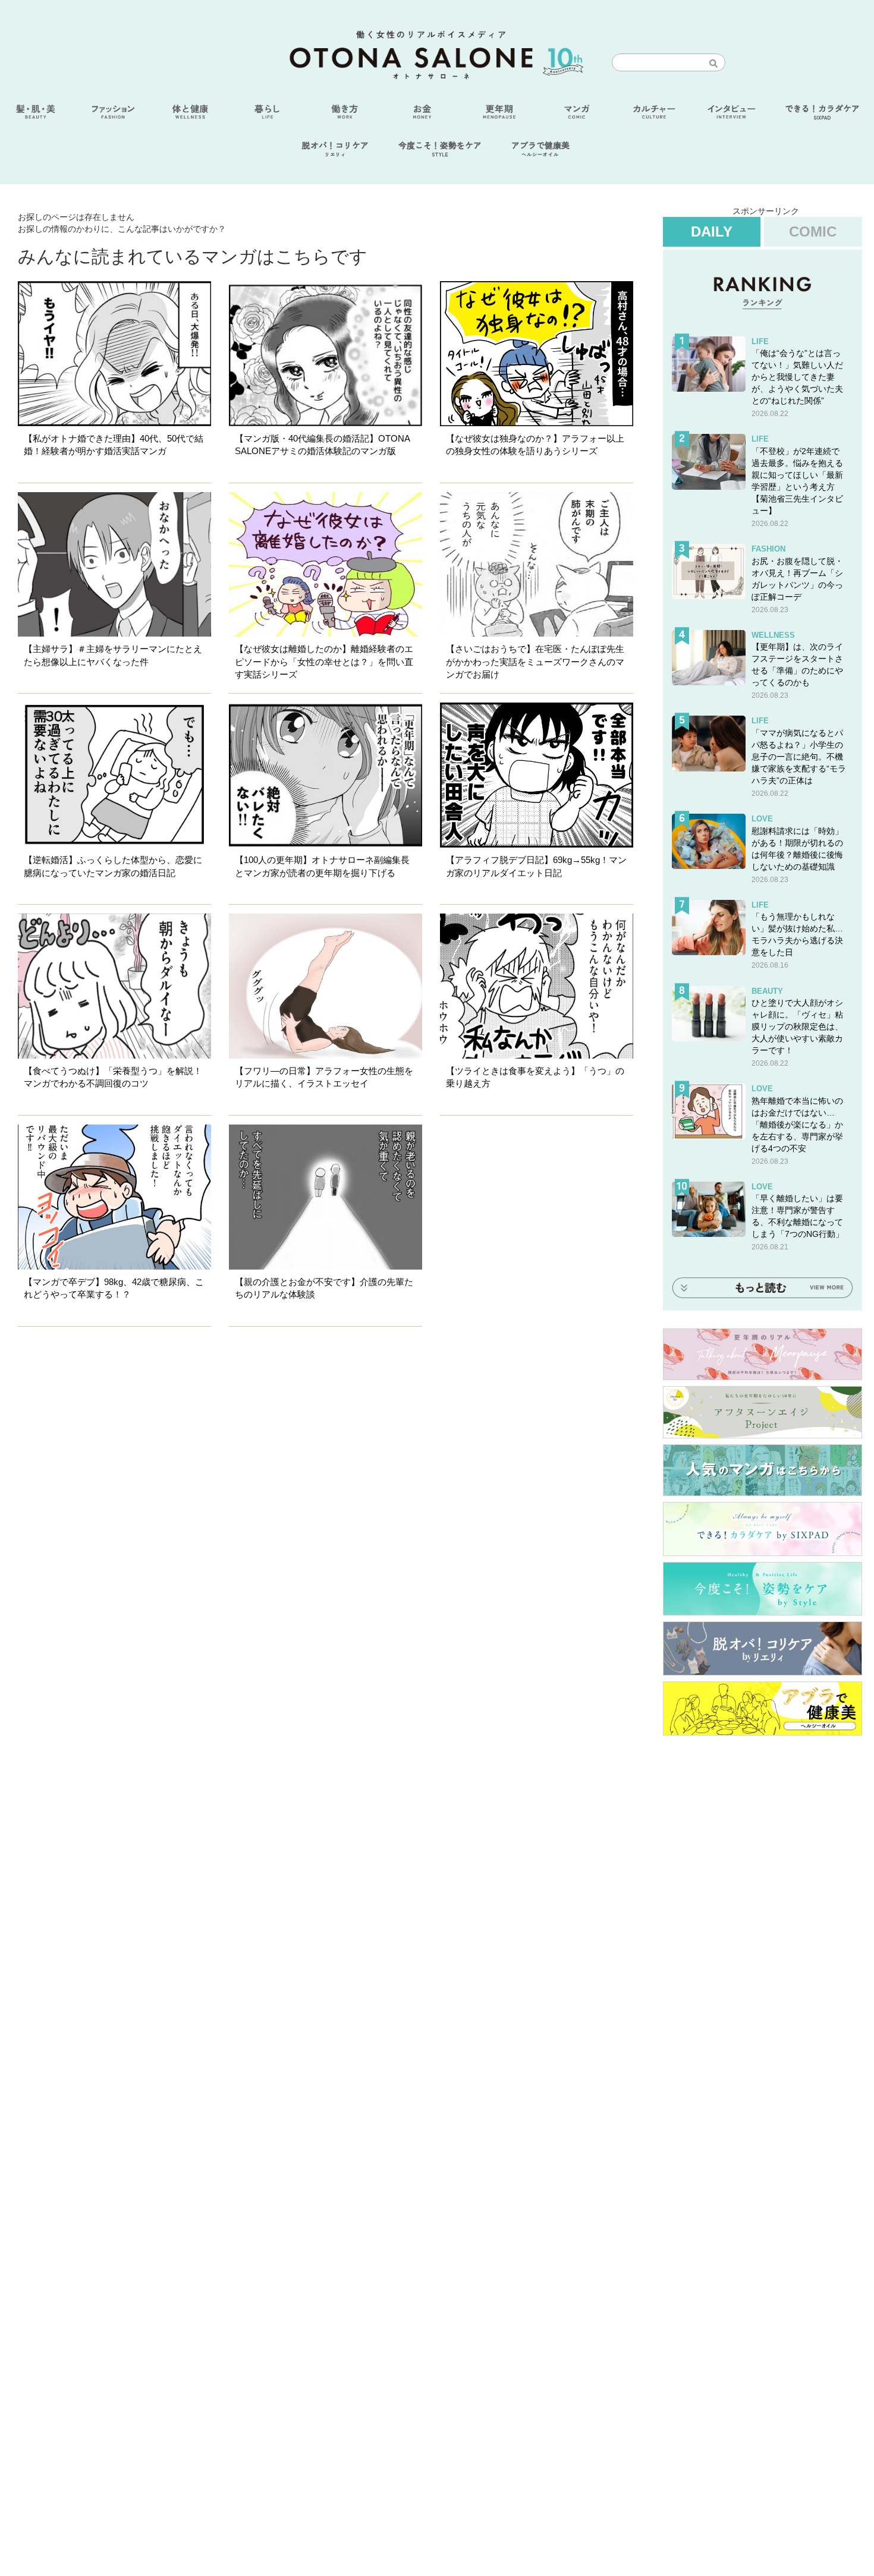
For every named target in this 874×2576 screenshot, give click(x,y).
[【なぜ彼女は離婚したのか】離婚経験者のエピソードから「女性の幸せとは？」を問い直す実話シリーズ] (326, 565)
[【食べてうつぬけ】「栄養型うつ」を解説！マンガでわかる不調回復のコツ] (114, 986)
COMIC (813, 232)
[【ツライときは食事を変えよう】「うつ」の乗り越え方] (537, 986)
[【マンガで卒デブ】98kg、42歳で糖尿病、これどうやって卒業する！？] (114, 1197)
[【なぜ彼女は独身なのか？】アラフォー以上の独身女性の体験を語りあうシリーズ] (537, 354)
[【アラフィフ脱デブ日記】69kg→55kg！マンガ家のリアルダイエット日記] (537, 775)
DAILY (712, 232)
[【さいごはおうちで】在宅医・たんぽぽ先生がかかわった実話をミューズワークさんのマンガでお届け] (537, 565)
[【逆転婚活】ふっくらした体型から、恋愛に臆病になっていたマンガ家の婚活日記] (114, 775)
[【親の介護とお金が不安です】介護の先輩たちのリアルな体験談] (326, 1197)
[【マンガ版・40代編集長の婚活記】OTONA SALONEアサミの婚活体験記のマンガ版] (326, 354)
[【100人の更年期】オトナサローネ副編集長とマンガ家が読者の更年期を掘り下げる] (326, 775)
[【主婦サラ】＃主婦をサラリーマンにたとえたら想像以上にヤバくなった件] (114, 565)
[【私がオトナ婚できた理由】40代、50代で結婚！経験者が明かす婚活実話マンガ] (114, 354)
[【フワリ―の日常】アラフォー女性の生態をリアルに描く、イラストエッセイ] (326, 986)
